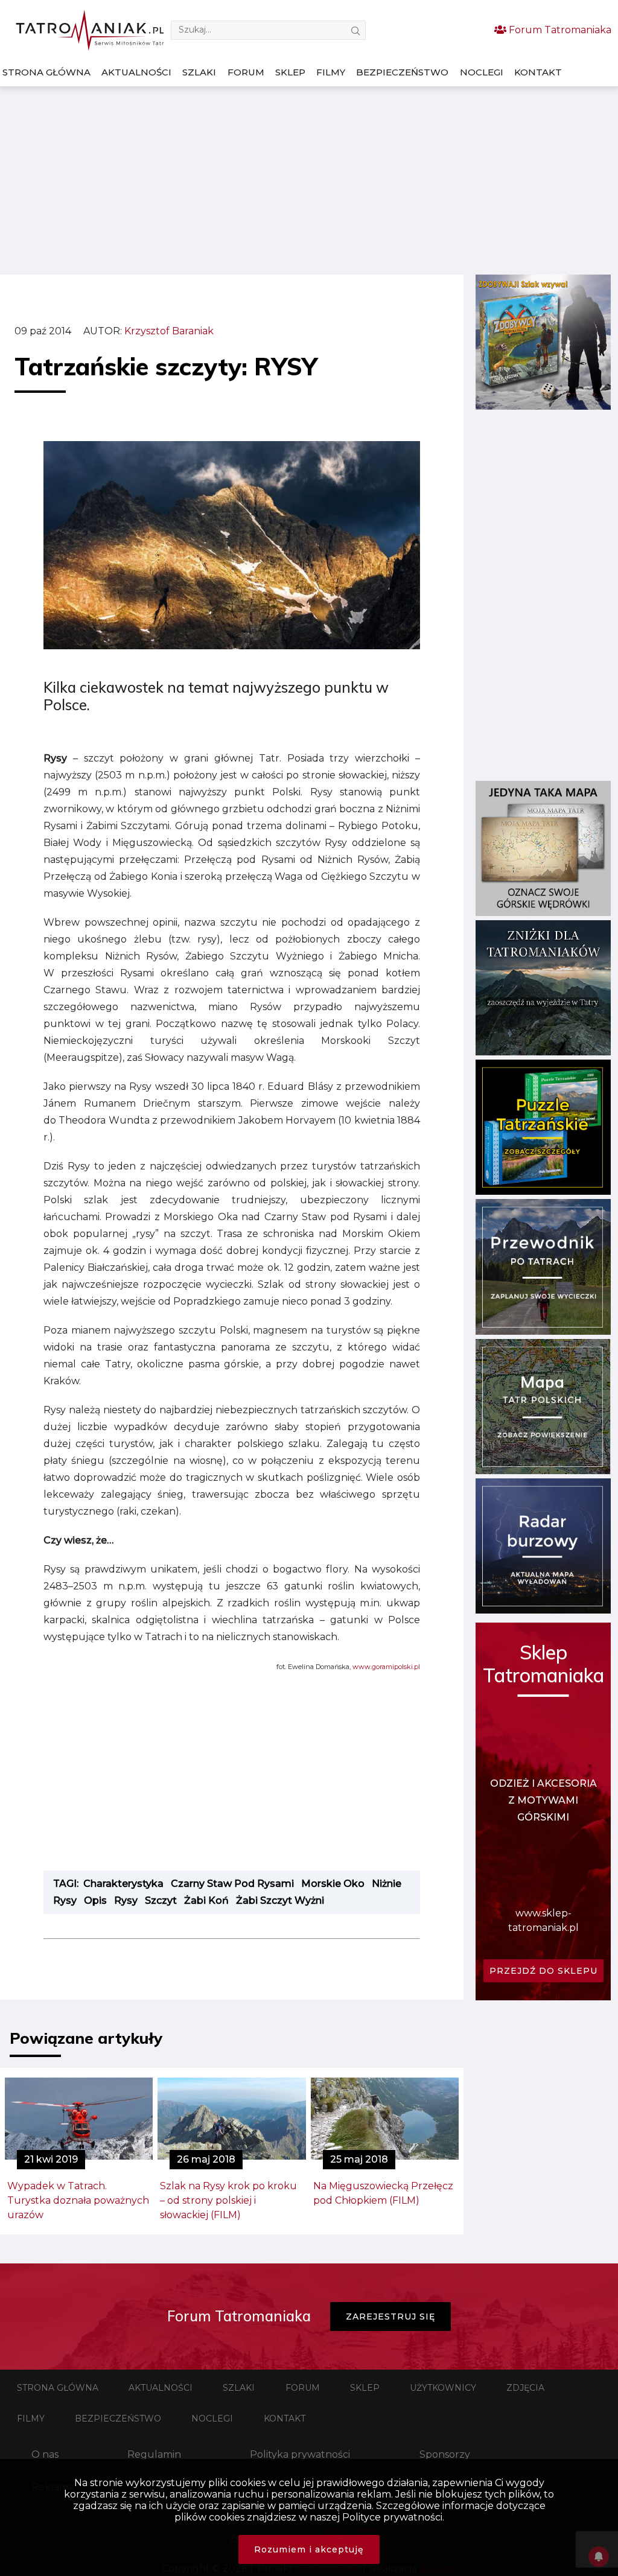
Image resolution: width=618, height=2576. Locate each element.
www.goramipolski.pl (386, 1667)
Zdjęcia (525, 2388)
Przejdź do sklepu (543, 1971)
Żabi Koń (206, 1900)
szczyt (161, 1900)
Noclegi (482, 72)
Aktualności (136, 72)
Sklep (290, 72)
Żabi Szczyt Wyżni (280, 1900)
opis (95, 1900)
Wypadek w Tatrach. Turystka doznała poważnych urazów (78, 2200)
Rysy (126, 1900)
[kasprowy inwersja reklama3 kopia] (543, 406)
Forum (246, 72)
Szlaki (199, 72)
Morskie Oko (333, 1884)
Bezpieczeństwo (402, 72)
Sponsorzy (445, 2454)
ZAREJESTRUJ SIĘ (390, 2317)
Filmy (331, 72)
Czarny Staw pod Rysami (232, 1884)
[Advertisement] (309, 180)
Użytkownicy (443, 2388)
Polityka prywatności (300, 2454)
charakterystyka (123, 1884)
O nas (45, 2454)
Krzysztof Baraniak (169, 331)
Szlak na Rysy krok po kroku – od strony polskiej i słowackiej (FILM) (228, 2200)
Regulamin (154, 2454)
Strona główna (46, 72)
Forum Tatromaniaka (559, 30)
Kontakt (538, 72)
